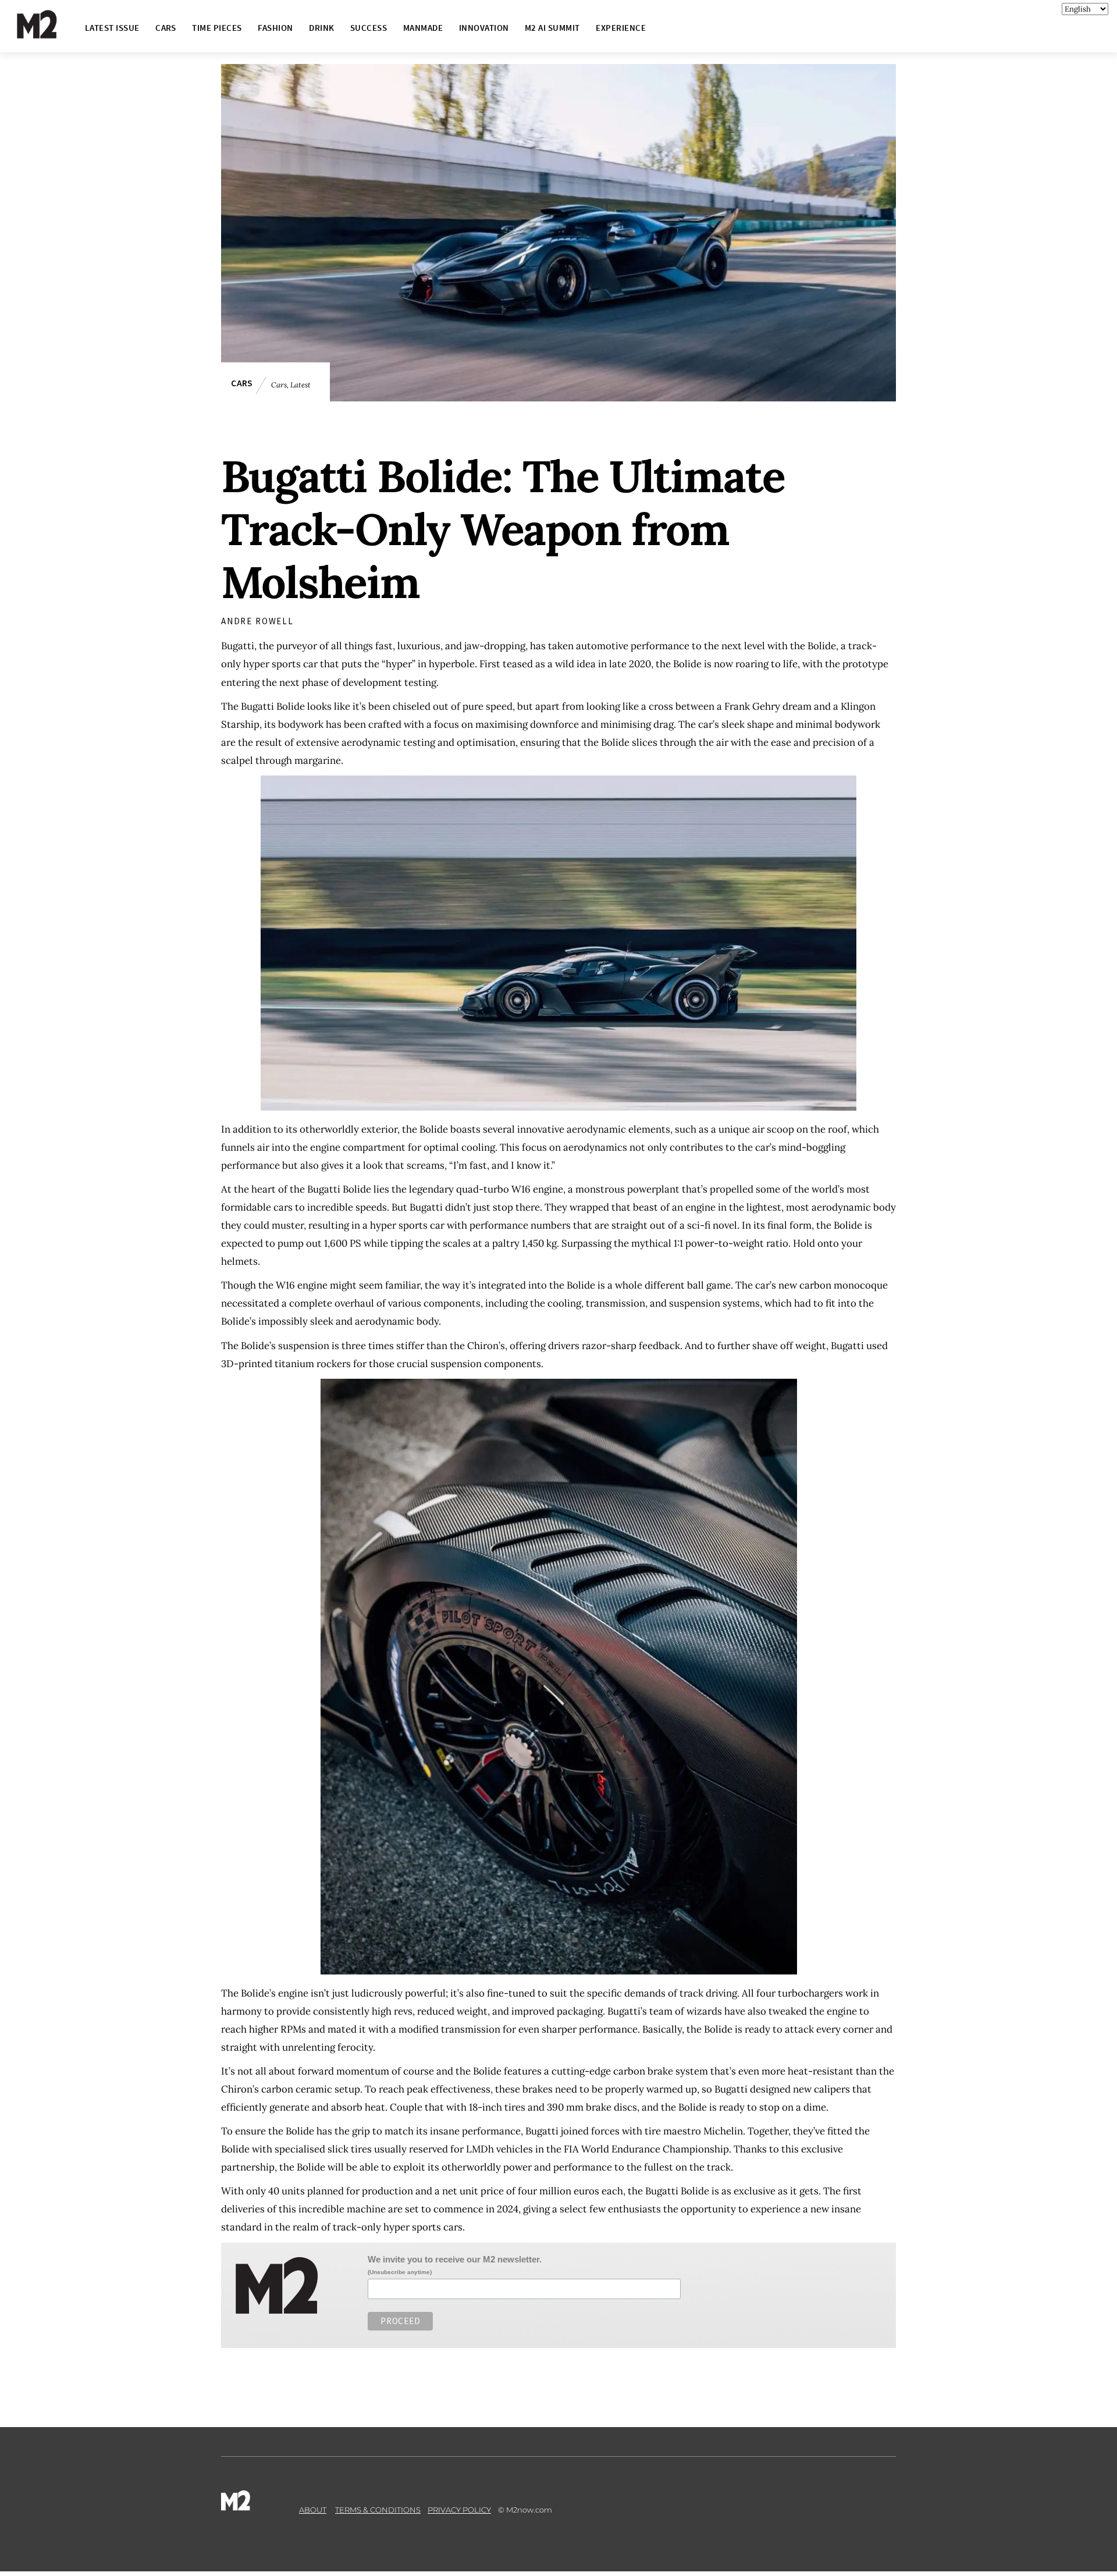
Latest (300, 385)
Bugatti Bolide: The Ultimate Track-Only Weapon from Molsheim (503, 529)
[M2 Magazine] (48, 33)
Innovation (484, 28)
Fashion (275, 28)
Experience (621, 28)
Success (369, 28)
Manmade (423, 28)
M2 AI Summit (552, 28)
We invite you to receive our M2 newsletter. (455, 2259)
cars (166, 28)
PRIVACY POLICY (459, 2510)
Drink (321, 28)
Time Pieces (217, 28)
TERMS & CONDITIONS (378, 2510)
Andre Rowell (257, 621)
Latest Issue (112, 28)
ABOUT (313, 2510)
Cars (242, 383)
